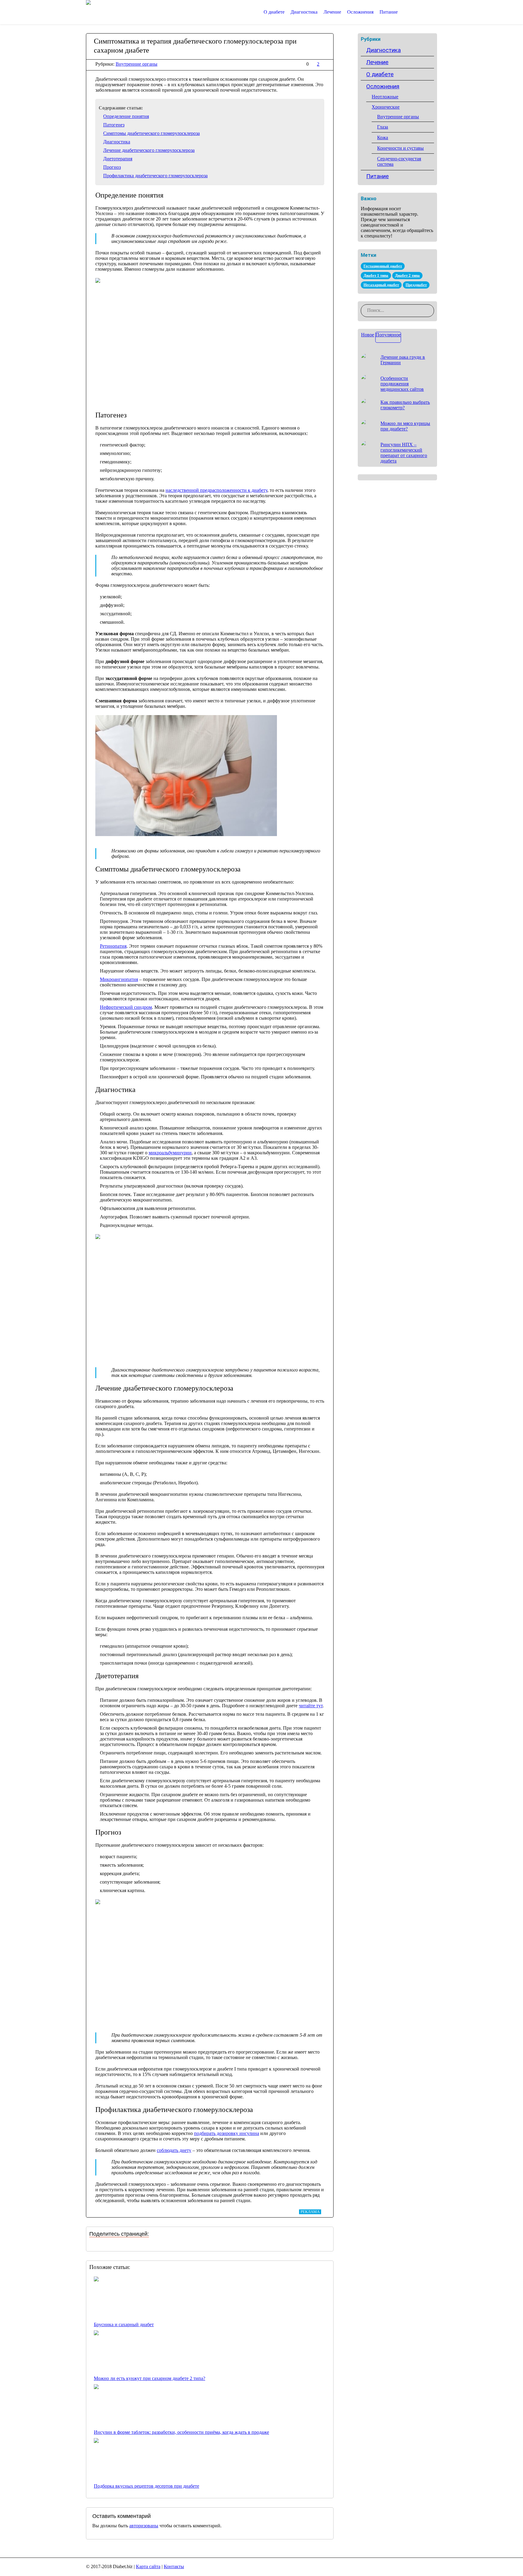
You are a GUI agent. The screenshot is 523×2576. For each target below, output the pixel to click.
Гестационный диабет (383, 266)
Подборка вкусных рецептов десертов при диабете (146, 2486)
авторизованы (144, 2526)
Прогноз (112, 167)
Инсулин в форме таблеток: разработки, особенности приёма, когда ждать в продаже (181, 2432)
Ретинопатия (113, 946)
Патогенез (114, 125)
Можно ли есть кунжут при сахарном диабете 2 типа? (150, 2378)
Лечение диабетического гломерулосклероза (149, 150)
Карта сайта (148, 2566)
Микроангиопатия (119, 979)
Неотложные (385, 97)
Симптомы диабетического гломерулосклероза (151, 133)
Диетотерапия (118, 159)
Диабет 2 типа (407, 275)
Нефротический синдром (126, 1007)
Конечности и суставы (400, 148)
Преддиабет (416, 285)
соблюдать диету (174, 2150)
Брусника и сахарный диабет (124, 2324)
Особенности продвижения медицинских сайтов (402, 384)
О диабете (380, 74)
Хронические (386, 107)
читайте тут (311, 1706)
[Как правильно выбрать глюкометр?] (368, 406)
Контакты (174, 2566)
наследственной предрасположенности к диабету (216, 490)
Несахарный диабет (381, 285)
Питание (377, 176)
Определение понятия (126, 116)
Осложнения (383, 86)
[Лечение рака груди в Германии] (368, 361)
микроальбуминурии (170, 1153)
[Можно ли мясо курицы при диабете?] (368, 427)
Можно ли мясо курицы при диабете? (405, 426)
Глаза (383, 127)
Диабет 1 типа (376, 275)
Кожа (383, 137)
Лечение (377, 62)
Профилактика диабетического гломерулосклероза (155, 176)
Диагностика (117, 142)
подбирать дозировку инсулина (227, 2133)
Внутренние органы (137, 64)
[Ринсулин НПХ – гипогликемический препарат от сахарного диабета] (368, 448)
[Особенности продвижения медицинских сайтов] (368, 382)
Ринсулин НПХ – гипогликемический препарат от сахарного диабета (404, 453)
